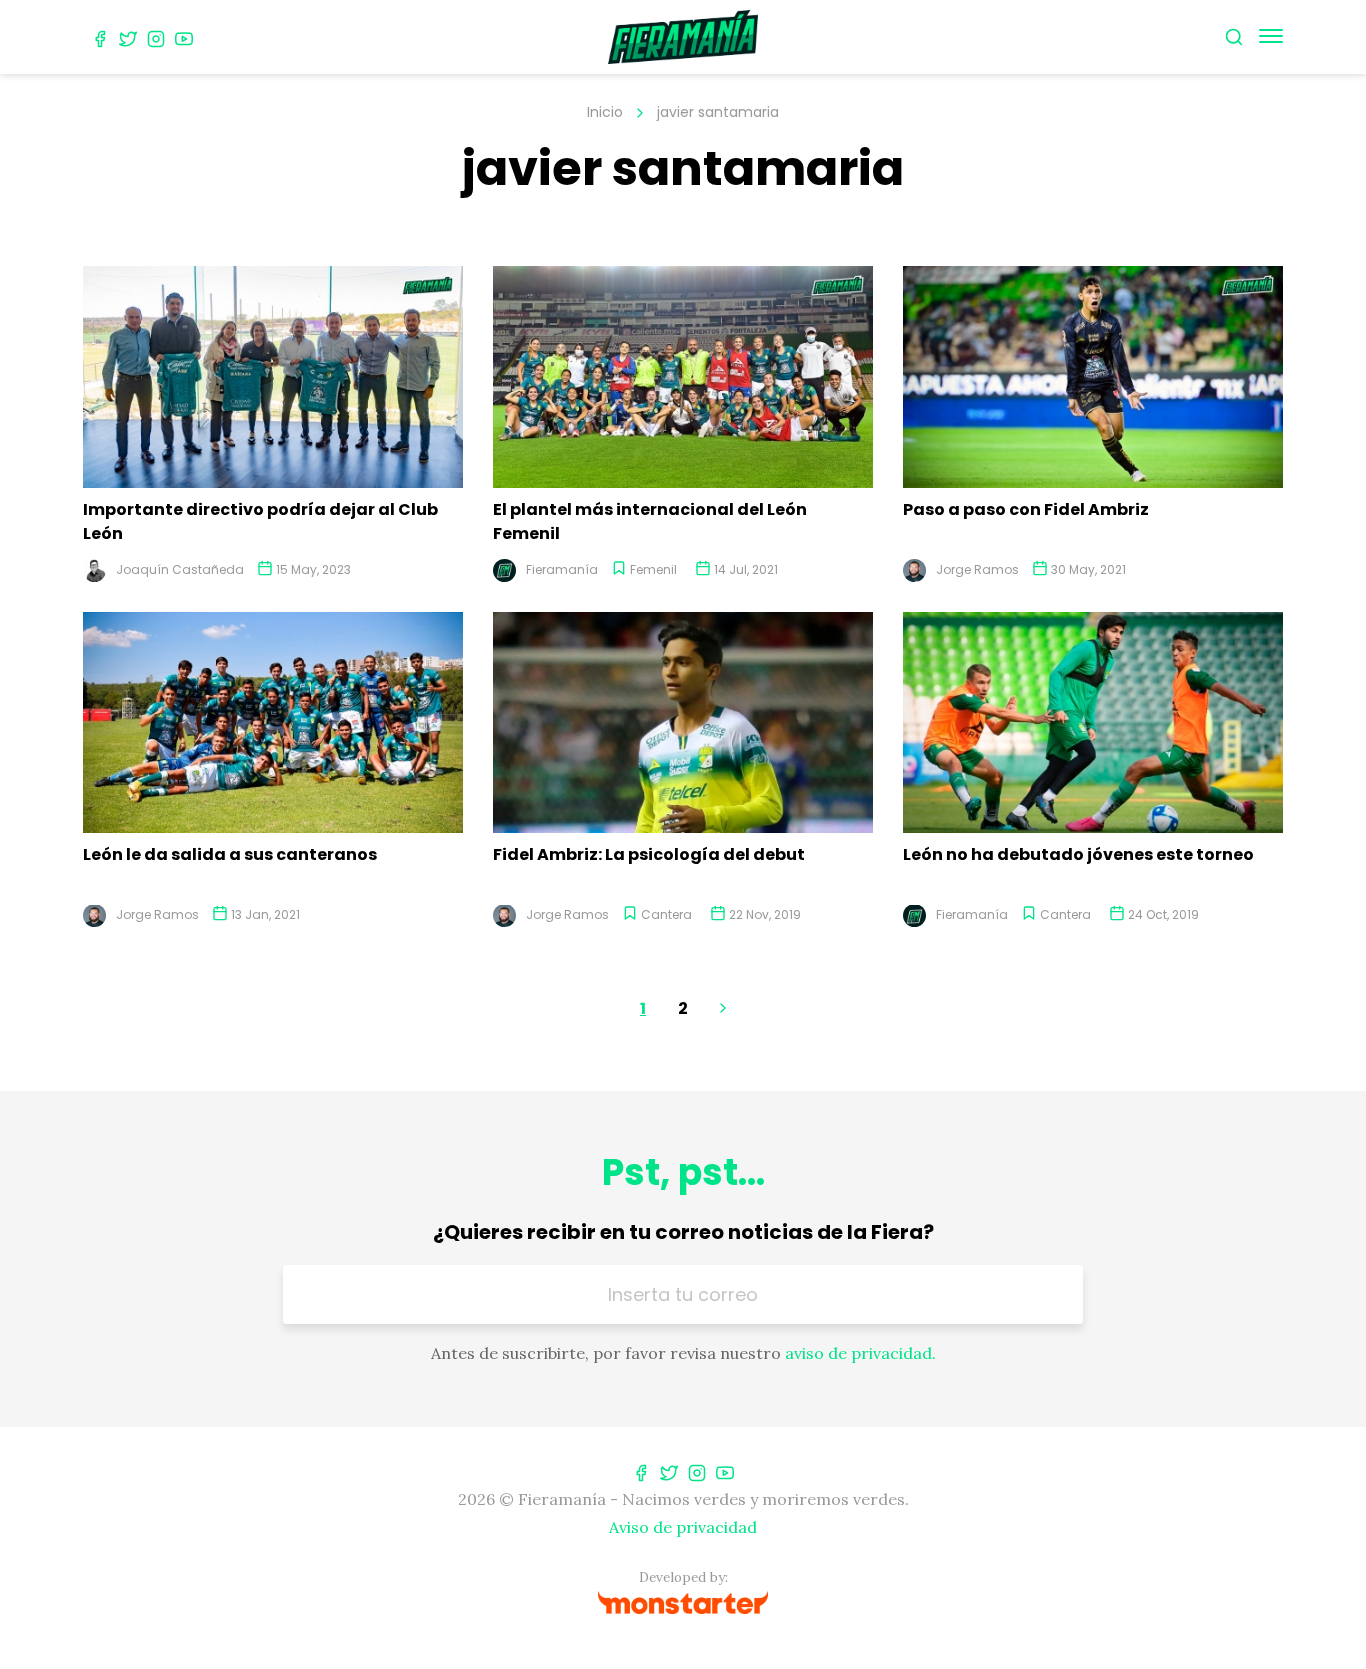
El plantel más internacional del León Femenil (650, 521)
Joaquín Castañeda (180, 569)
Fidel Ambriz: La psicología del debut (649, 854)
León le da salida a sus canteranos (230, 854)
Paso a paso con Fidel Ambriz (1026, 509)
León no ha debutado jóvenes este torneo (1078, 854)
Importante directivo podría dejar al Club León (260, 521)
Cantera (666, 914)
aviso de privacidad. (860, 1353)
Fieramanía (562, 569)
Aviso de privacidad (683, 1527)
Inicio (605, 112)
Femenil (653, 569)
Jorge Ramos (977, 569)
